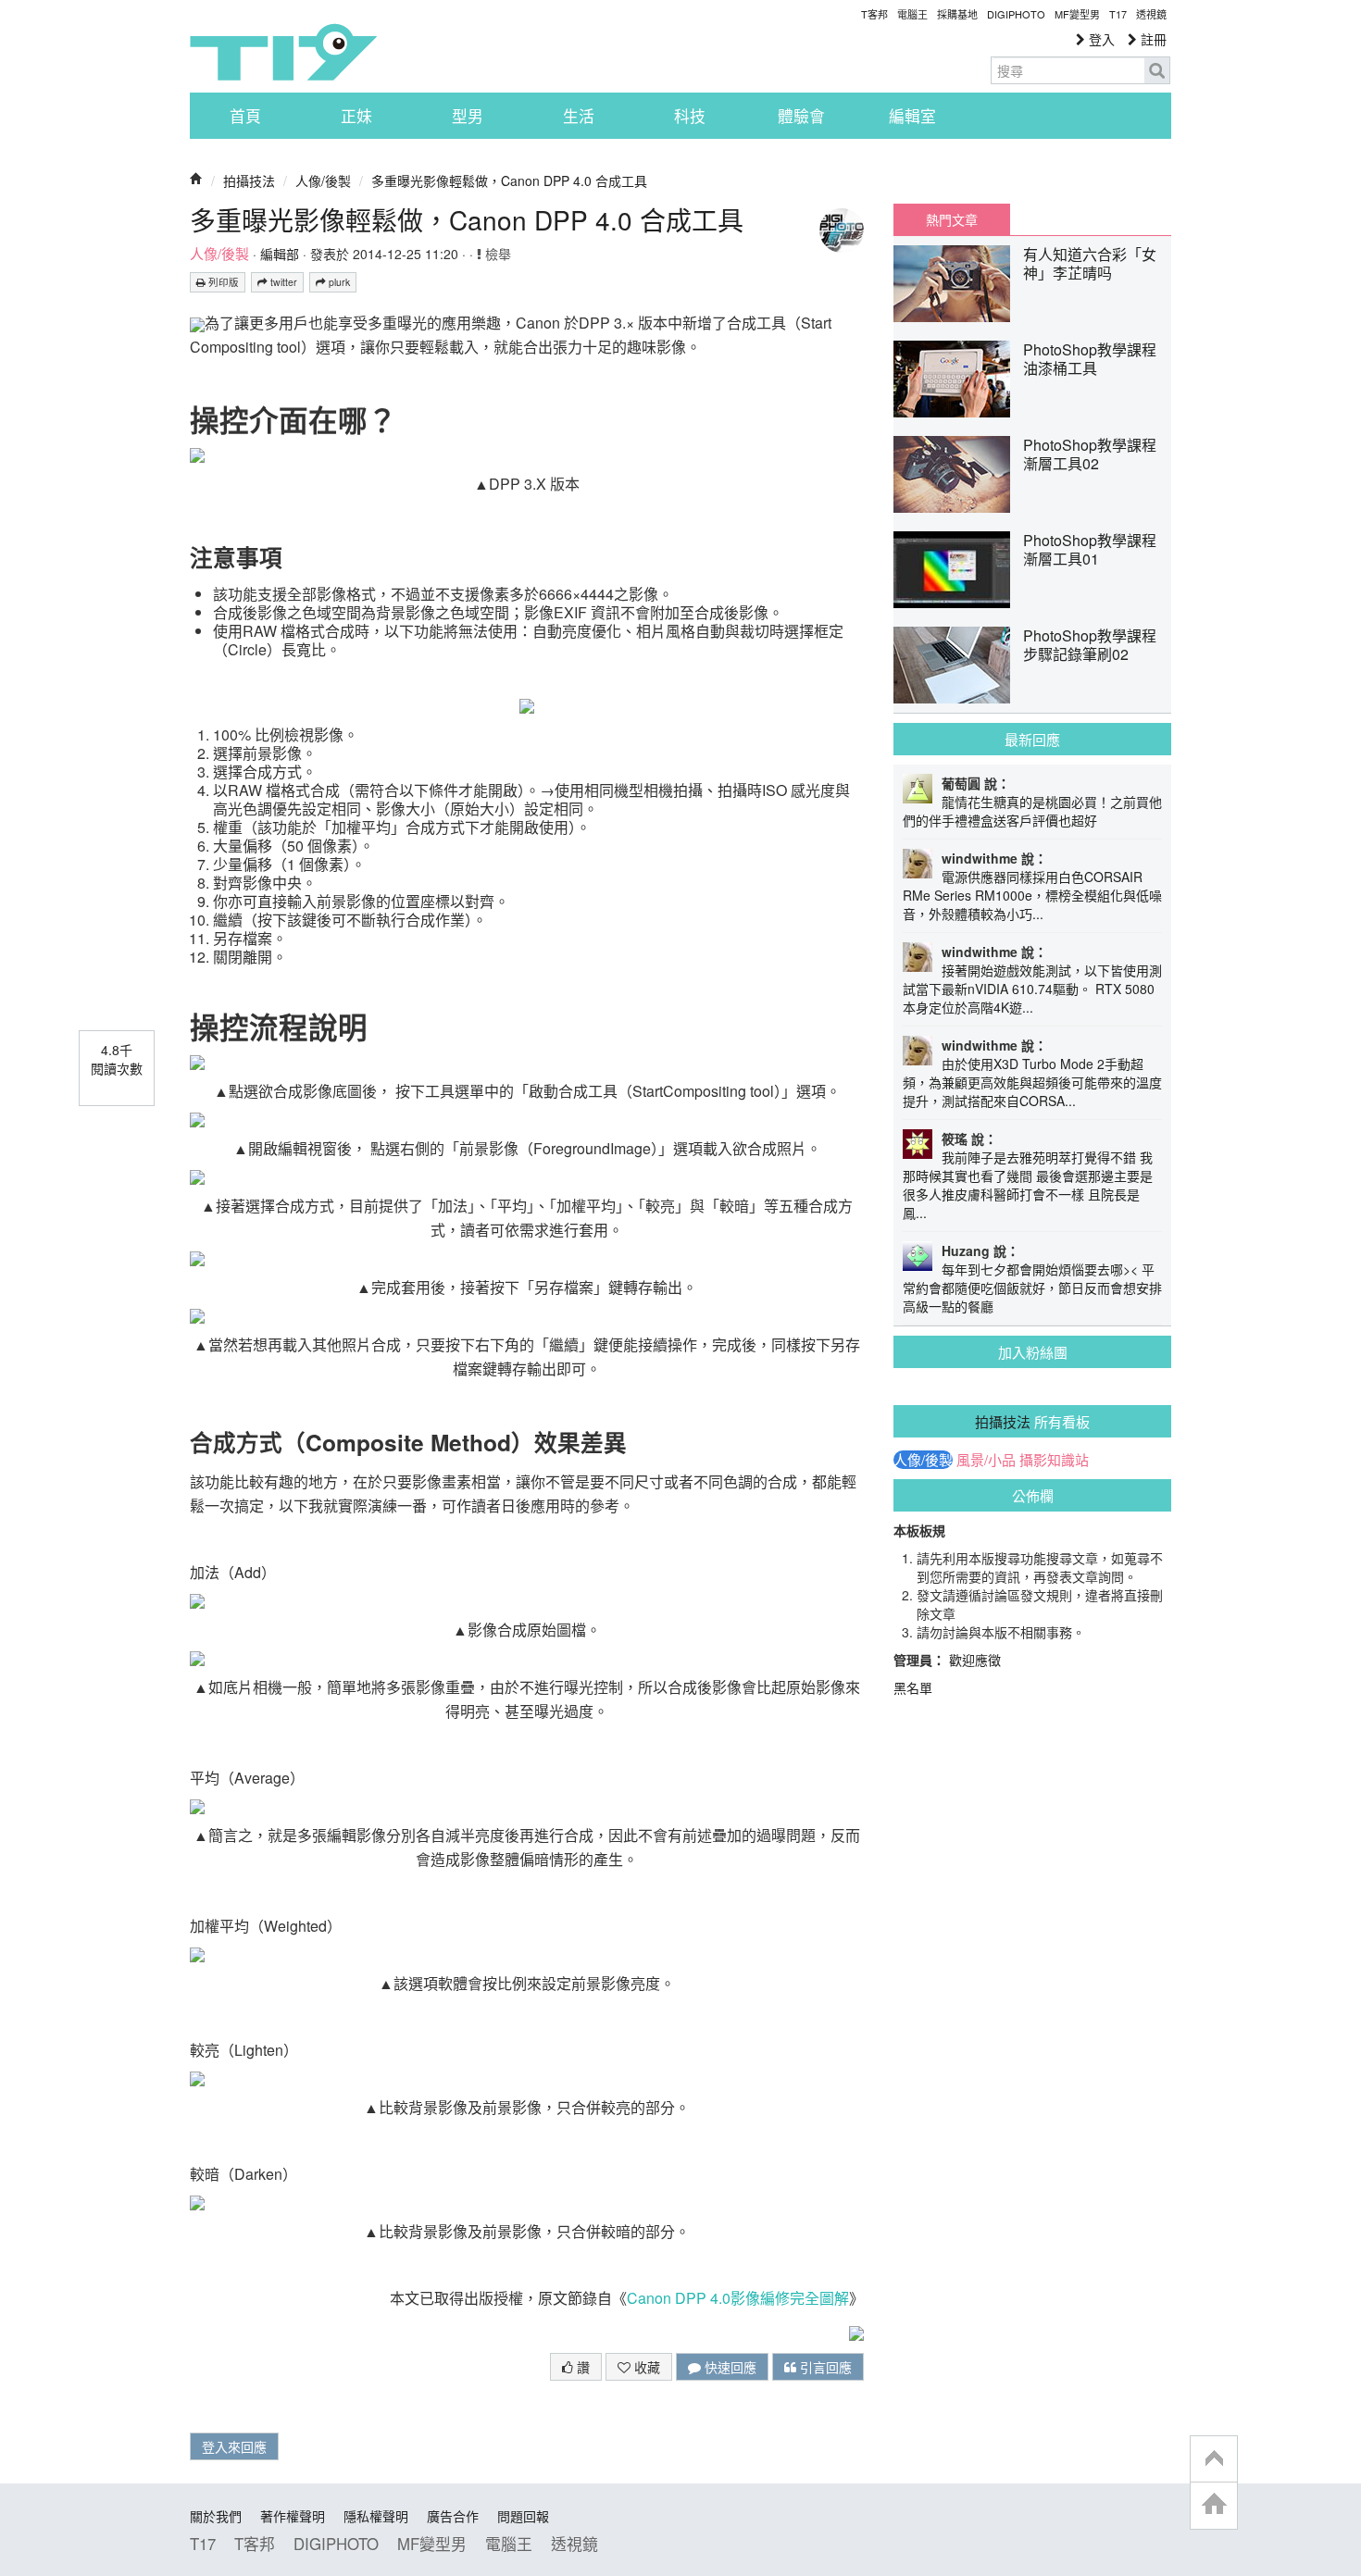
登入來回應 (234, 2446)
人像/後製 (323, 180)
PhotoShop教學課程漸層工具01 (1090, 549)
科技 (690, 116)
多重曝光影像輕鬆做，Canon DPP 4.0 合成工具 (509, 180)
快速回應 (729, 2367)
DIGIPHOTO (1016, 14)
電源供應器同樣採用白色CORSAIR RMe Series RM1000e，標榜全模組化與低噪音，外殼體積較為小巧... (1032, 895)
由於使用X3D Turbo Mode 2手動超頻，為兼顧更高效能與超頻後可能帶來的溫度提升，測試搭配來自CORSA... (1032, 1082)
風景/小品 (986, 1460)
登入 (1100, 39)
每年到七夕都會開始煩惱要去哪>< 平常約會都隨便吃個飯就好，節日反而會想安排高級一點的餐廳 (1032, 1288)
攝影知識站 (1054, 1460)
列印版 (222, 282)
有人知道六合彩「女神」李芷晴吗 (1090, 263)
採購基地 (957, 14)
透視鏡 (1151, 14)
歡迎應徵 (975, 1660)
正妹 (356, 116)
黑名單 (913, 1687)
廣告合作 (453, 2516)
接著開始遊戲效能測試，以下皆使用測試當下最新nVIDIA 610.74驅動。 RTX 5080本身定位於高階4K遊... (1032, 989)
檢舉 (496, 254)
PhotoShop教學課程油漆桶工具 (1090, 359)
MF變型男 (1077, 14)
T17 (283, 52)
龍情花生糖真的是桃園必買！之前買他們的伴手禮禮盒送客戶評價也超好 (1032, 811)
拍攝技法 (249, 180)
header (1214, 2459)
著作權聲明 (293, 2516)
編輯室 (912, 116)
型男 (468, 116)
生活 (579, 116)
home (1214, 2505)
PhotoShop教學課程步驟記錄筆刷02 (1090, 645)
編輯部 (280, 254)
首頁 (245, 116)
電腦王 (912, 14)
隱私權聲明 (376, 2516)
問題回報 (523, 2516)
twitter (282, 282)
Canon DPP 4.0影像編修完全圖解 (738, 2298)
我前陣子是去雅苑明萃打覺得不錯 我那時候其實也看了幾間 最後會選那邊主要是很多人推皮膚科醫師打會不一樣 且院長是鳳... (1028, 1185)
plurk (338, 282)
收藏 (645, 2367)
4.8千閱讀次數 (117, 1059)
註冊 (1152, 39)
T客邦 (874, 14)
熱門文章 (952, 219)
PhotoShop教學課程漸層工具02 (1090, 454)
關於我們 (216, 2516)
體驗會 (801, 116)
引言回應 (824, 2367)
